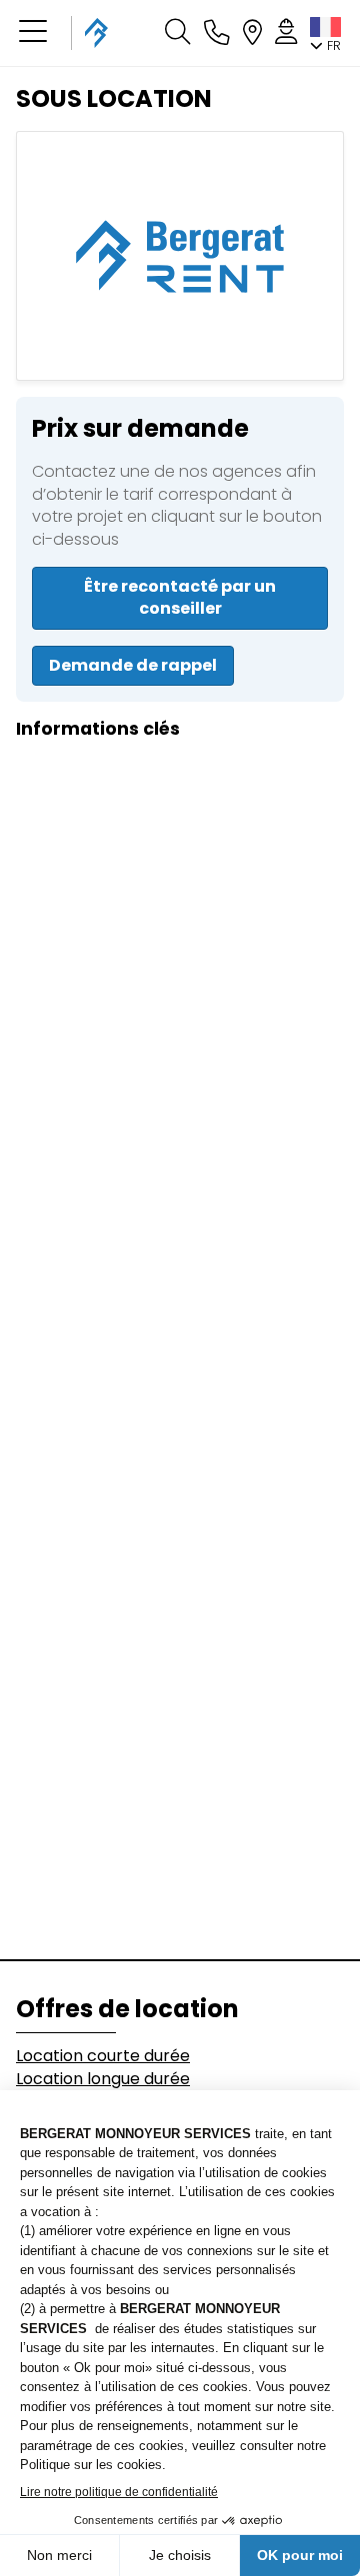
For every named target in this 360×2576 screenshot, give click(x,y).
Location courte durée (103, 2056)
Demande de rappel (133, 665)
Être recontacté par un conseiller (180, 597)
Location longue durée (103, 2079)
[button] (33, 33)
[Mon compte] (286, 33)
